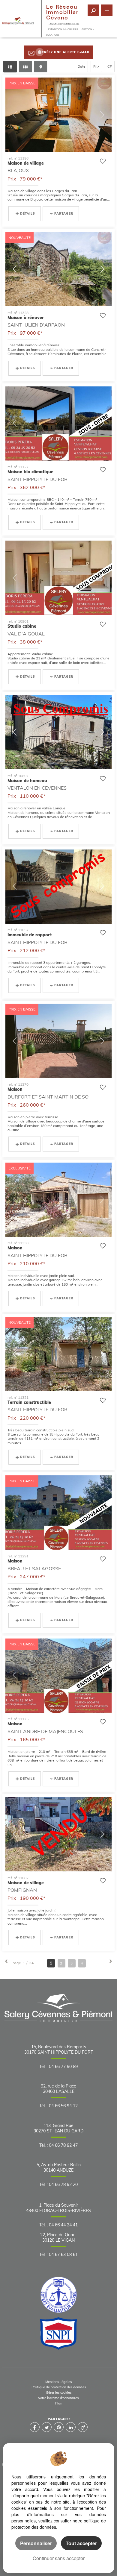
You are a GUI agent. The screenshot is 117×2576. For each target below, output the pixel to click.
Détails (28, 214)
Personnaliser (36, 2543)
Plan (59, 2403)
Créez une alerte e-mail (66, 52)
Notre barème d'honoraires (59, 2398)
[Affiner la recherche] (93, 10)
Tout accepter (81, 2543)
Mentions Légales (58, 2382)
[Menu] (107, 10)
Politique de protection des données (59, 2387)
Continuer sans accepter (59, 2558)
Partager (64, 214)
